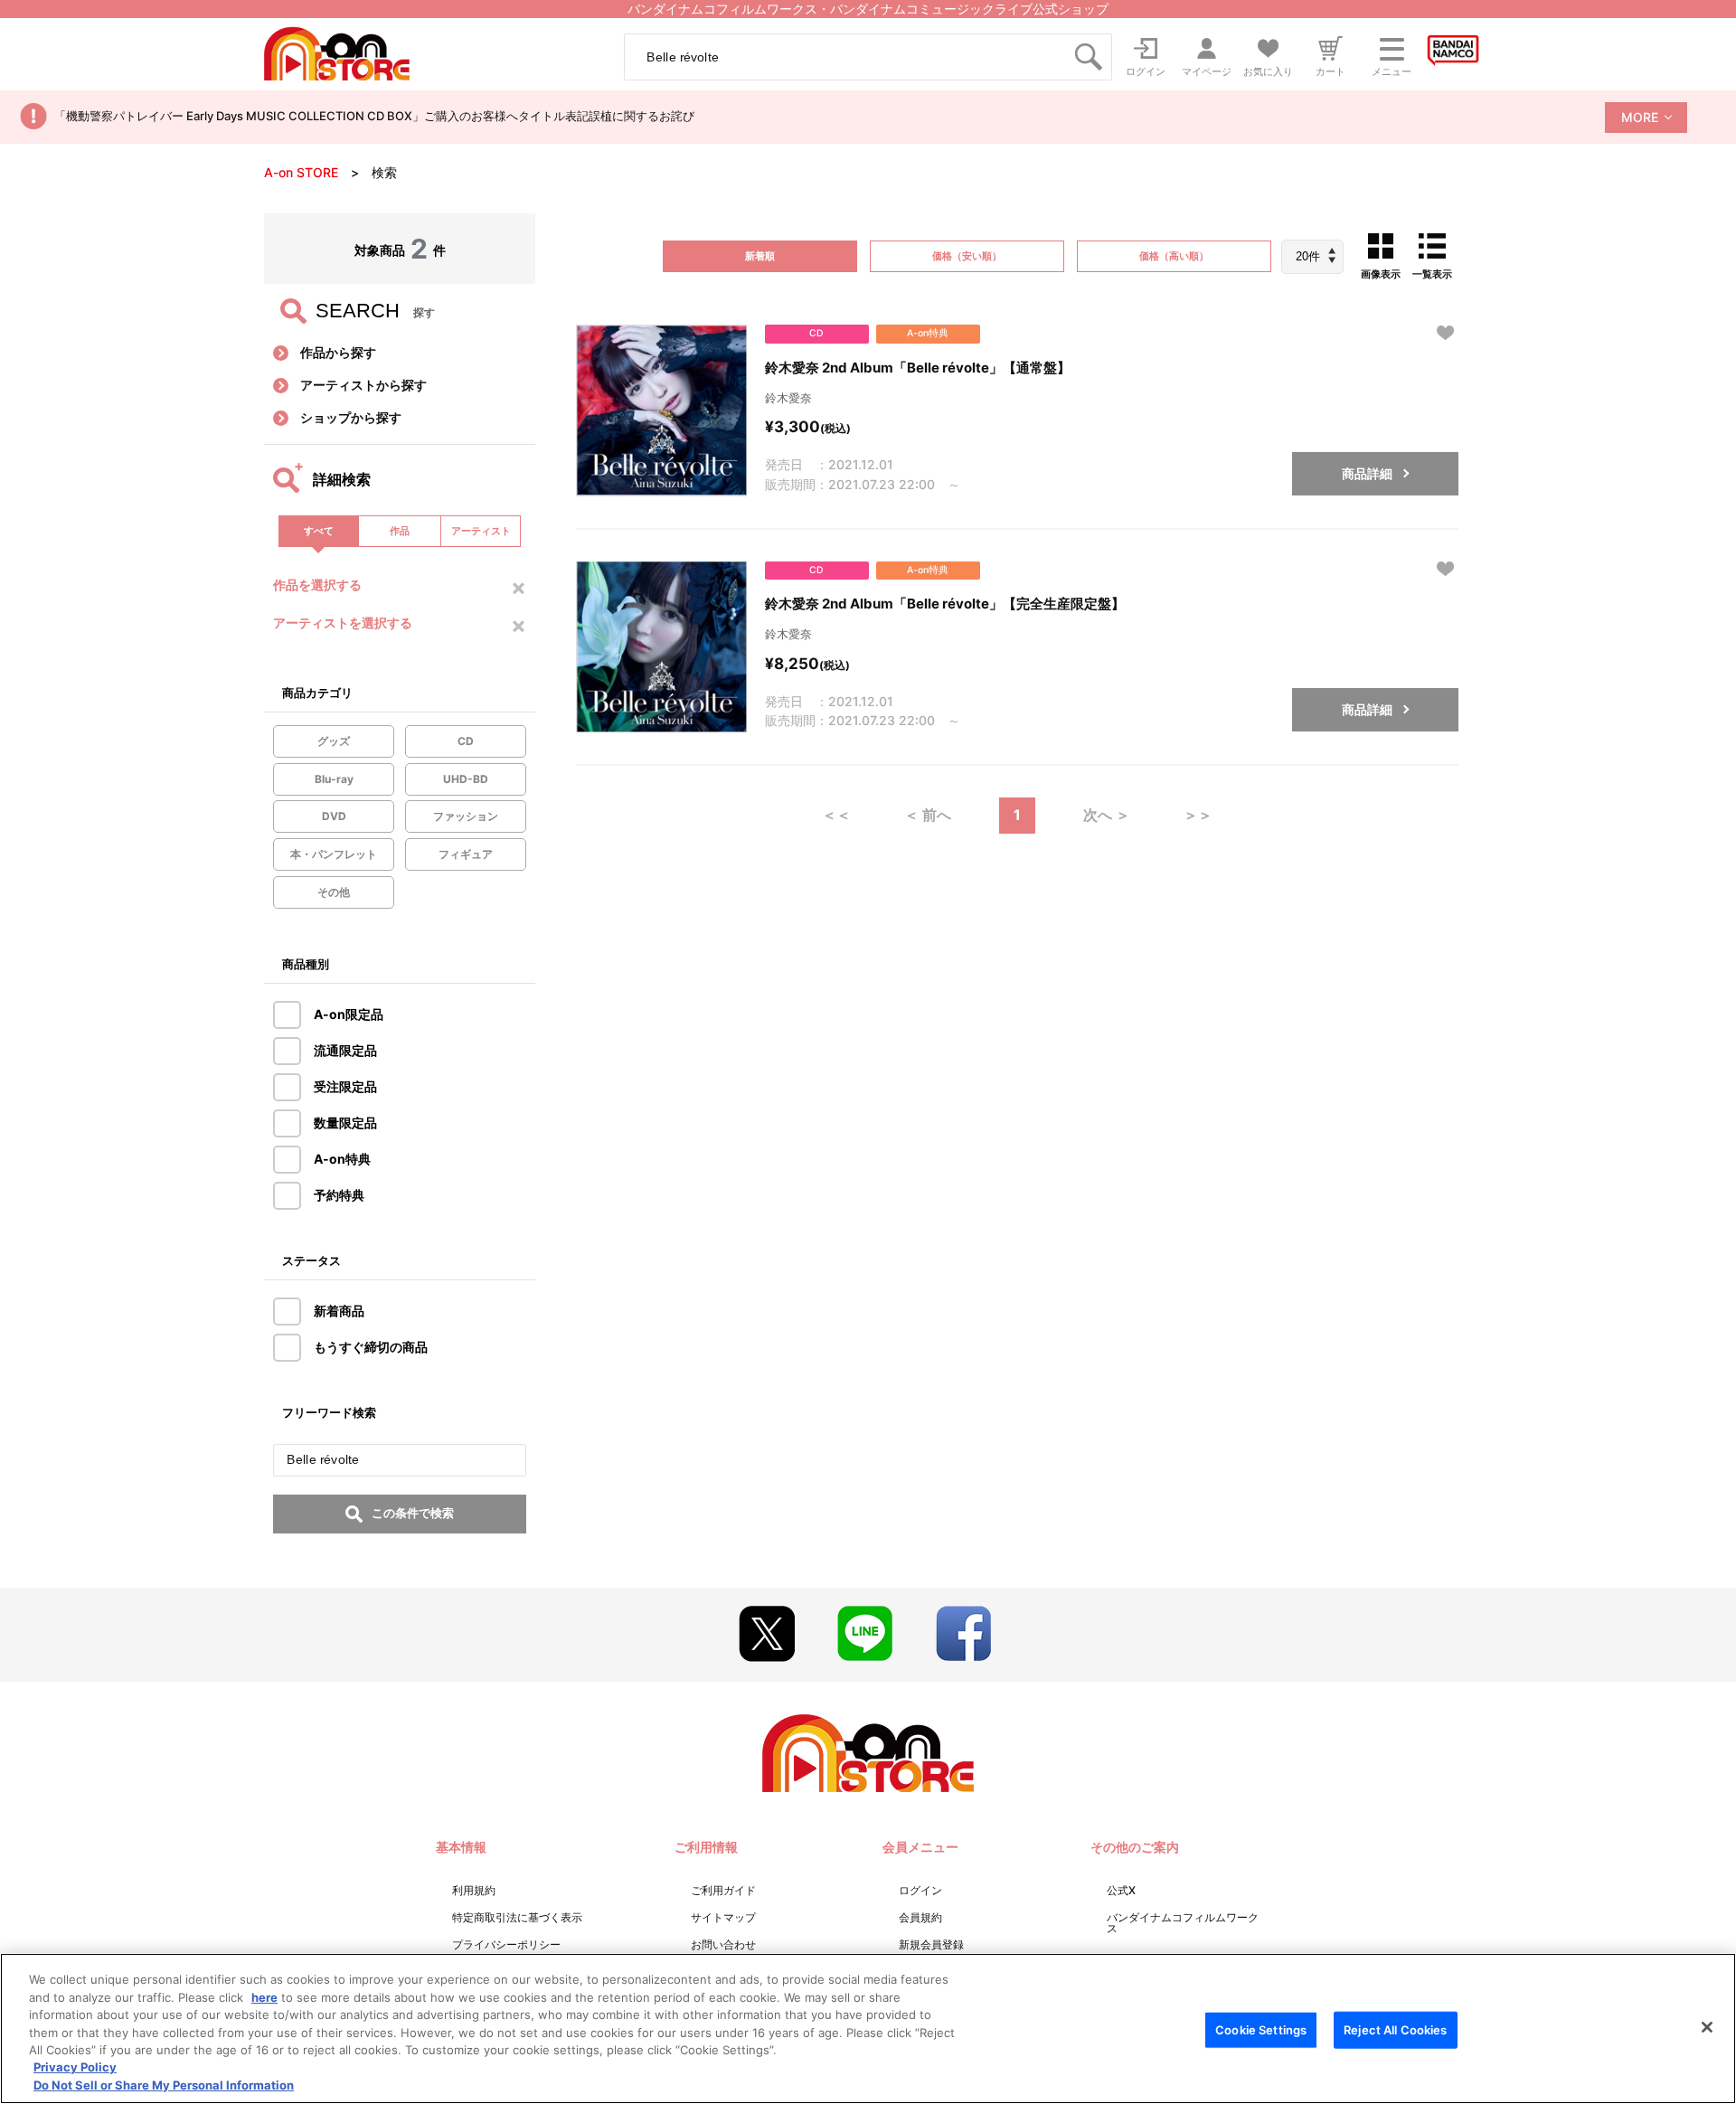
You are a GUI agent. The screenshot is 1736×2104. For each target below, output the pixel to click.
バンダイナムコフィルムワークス (1183, 1923)
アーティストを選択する (343, 623)
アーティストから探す (363, 385)
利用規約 (474, 1890)
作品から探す (338, 352)
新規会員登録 (931, 1944)
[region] (868, 2029)
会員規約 (920, 1917)
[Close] (1707, 2027)
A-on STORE (301, 172)
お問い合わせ (723, 1944)
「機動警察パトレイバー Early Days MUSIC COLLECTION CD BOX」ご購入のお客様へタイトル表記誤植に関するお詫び (374, 116)
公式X (1121, 1890)
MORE (1640, 117)
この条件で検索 (413, 1513)
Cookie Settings (1261, 2029)
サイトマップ (723, 1917)
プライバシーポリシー (506, 1944)
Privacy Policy (75, 2068)
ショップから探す (351, 417)
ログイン (920, 1890)
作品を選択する (317, 585)
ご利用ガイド (723, 1890)
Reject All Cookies (1395, 2029)
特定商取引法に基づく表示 (517, 1917)
